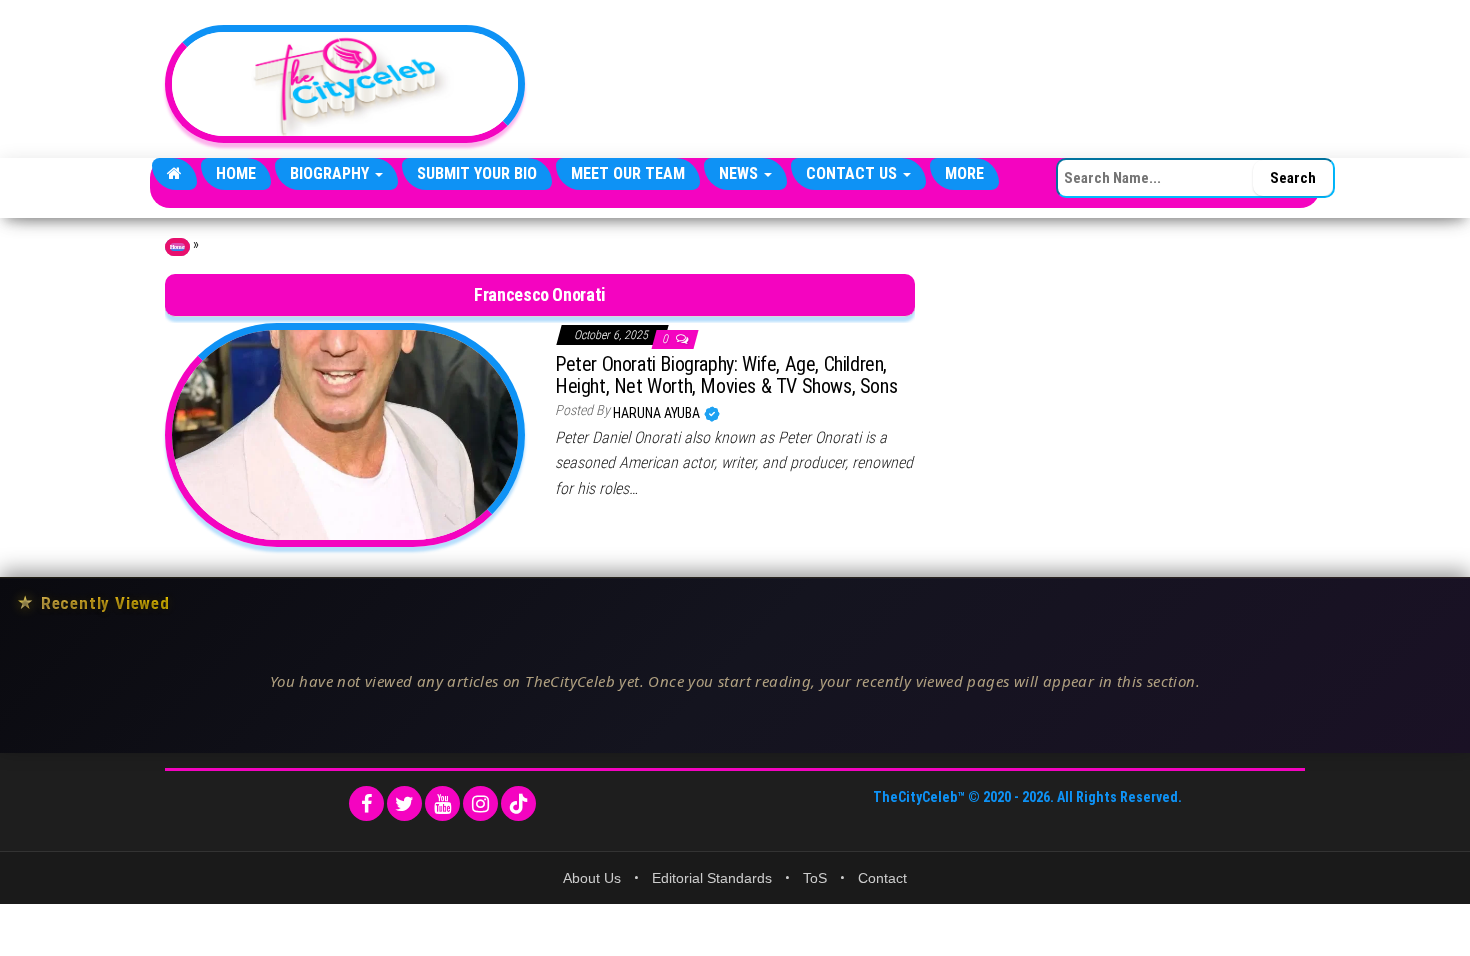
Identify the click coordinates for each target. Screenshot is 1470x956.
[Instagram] (480, 803)
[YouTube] (442, 803)
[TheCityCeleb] (174, 174)
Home (236, 173)
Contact (882, 878)
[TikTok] (518, 803)
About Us (592, 878)
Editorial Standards (712, 878)
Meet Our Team (628, 173)
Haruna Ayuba (658, 413)
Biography (331, 173)
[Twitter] (404, 803)
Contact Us (853, 173)
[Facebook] (366, 803)
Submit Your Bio (477, 173)
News (740, 173)
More (964, 173)
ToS (815, 878)
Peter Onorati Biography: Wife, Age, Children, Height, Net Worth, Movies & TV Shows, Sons (726, 375)
